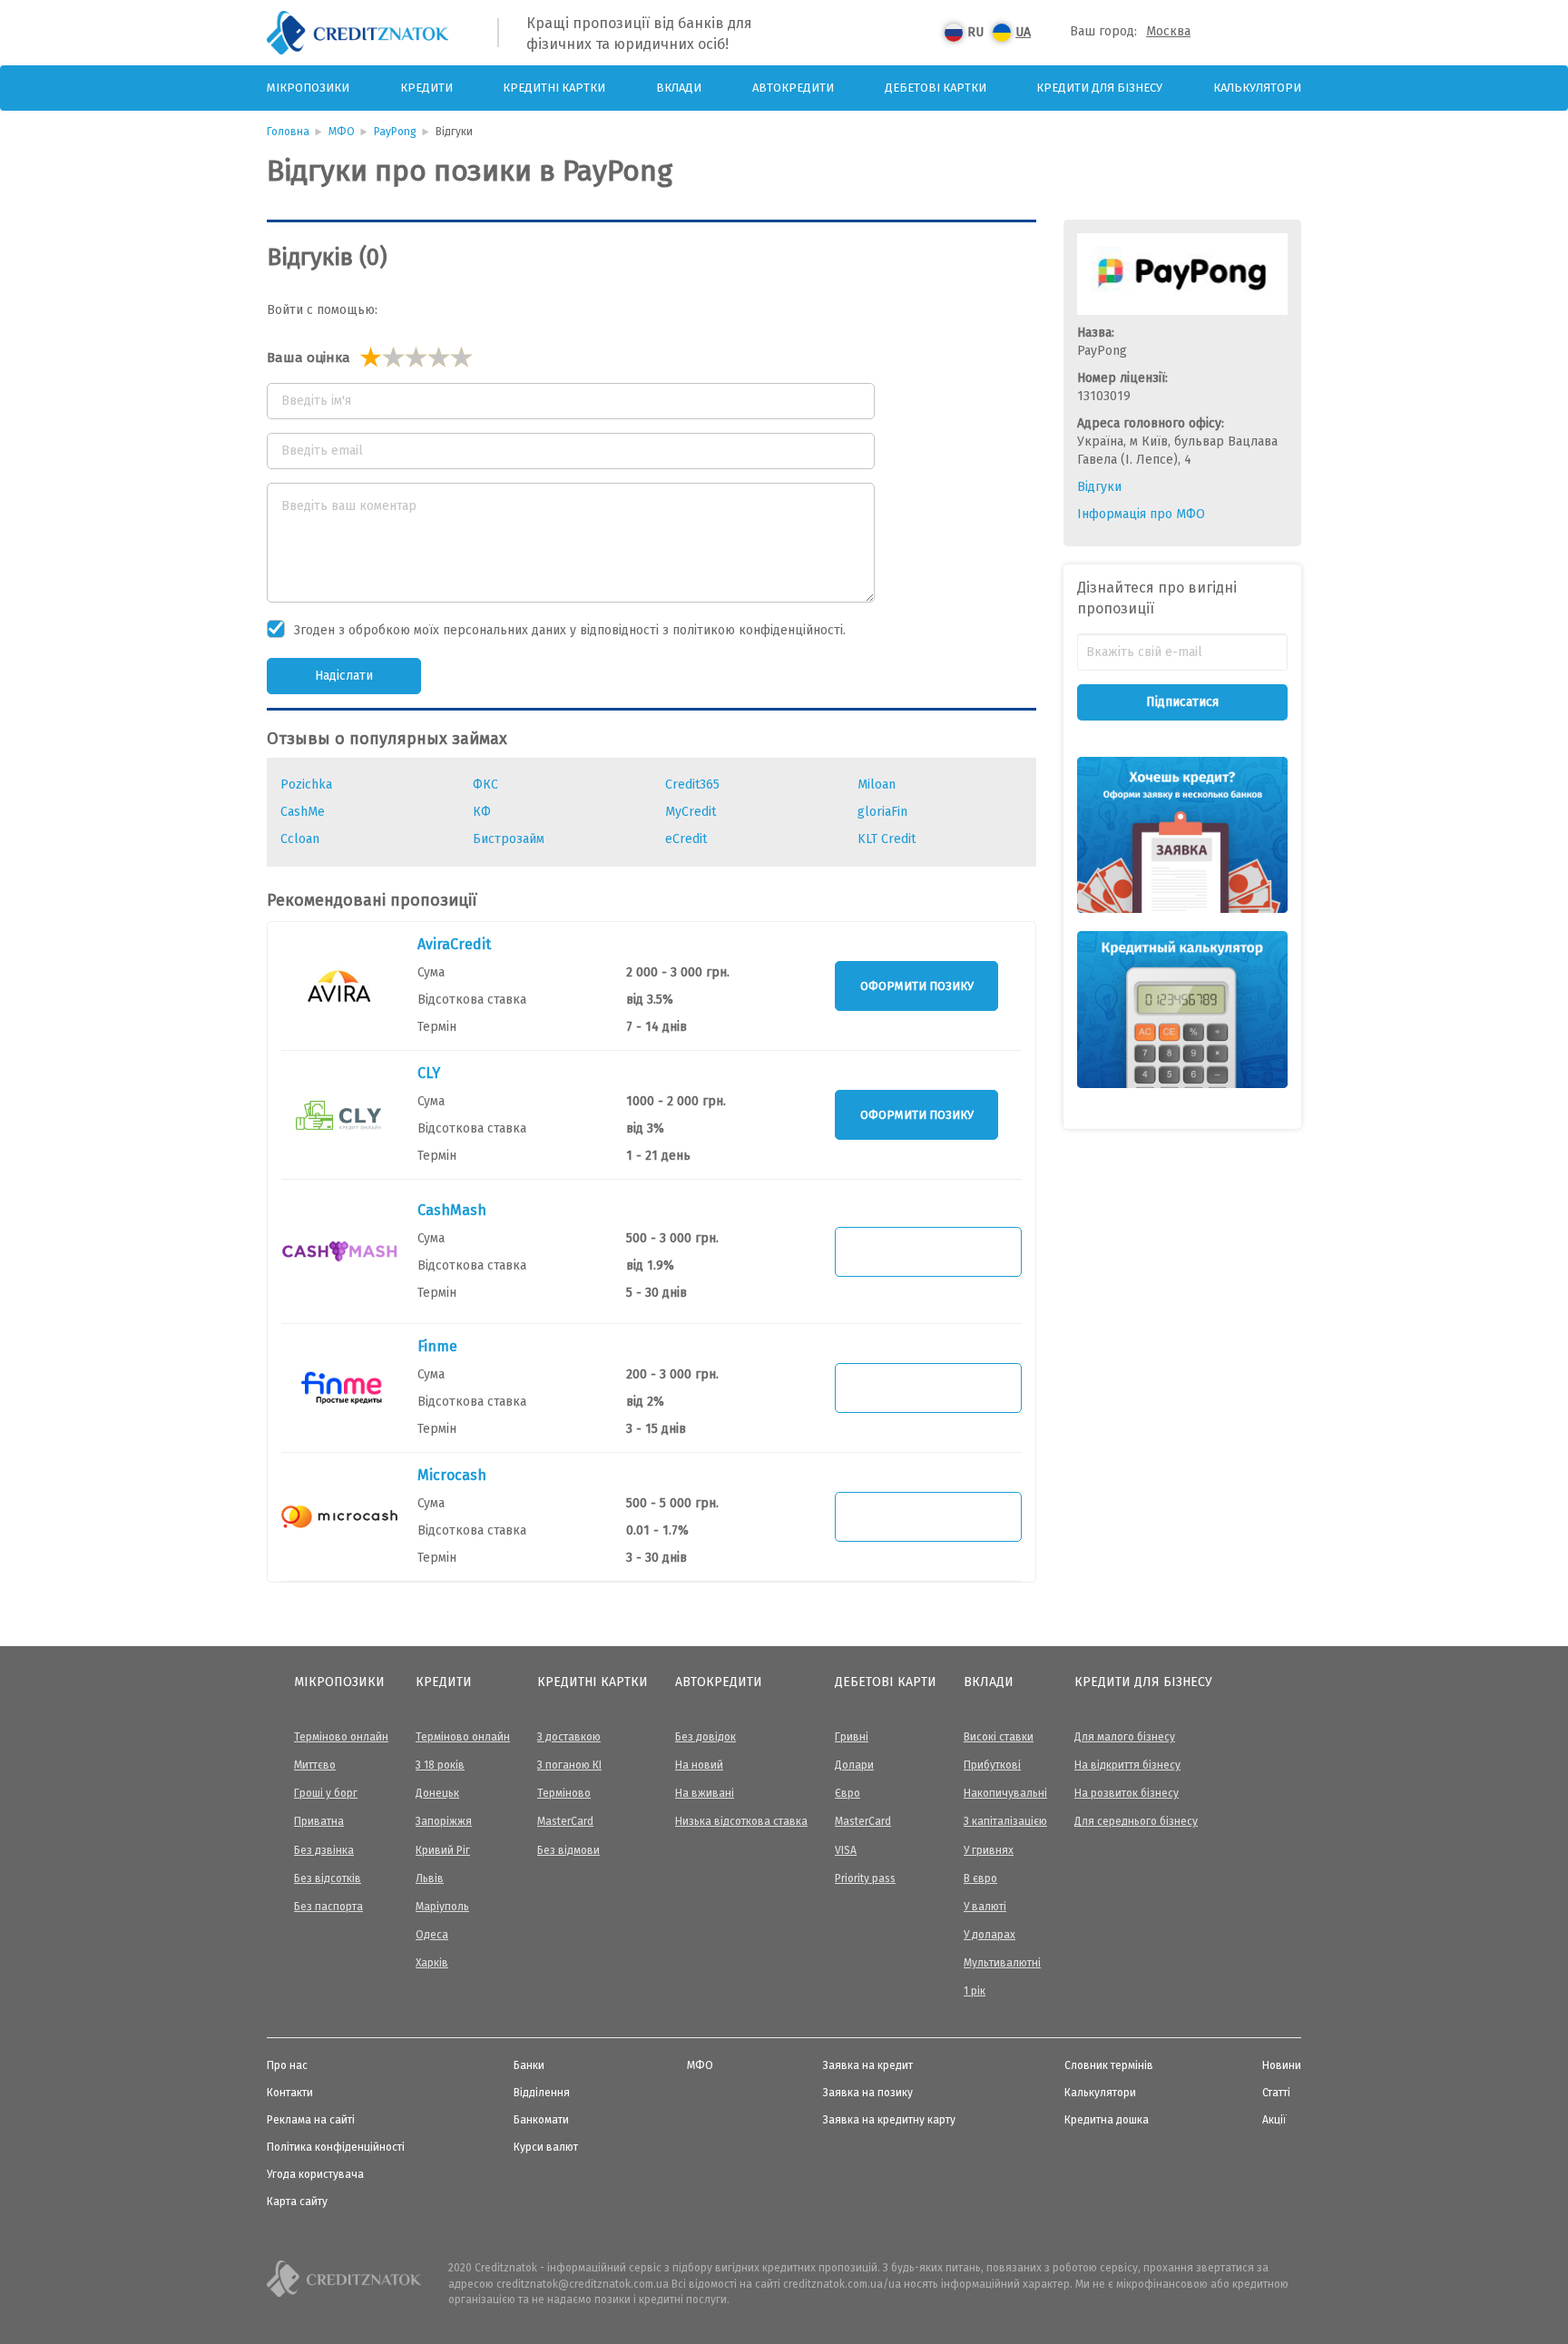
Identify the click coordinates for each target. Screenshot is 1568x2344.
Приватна (319, 1821)
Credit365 (692, 785)
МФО (342, 132)
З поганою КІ (569, 1765)
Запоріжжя (444, 1821)
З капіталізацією (1005, 1821)
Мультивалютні (1002, 1963)
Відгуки (1099, 487)
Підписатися (1182, 702)
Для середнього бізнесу (1136, 1821)
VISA (846, 1850)
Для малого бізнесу (1125, 1737)
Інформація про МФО (1141, 514)
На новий (699, 1765)
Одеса (432, 1935)
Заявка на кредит (868, 2065)
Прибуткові (992, 1765)
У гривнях (989, 1850)
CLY (429, 1073)
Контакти (290, 2093)
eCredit (686, 839)
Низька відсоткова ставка (741, 1821)
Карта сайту (297, 2202)
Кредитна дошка (1107, 2120)
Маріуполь (442, 1907)
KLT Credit (887, 839)
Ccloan (300, 839)
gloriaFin (882, 812)
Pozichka (306, 785)
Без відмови (568, 1850)
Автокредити (793, 88)
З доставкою (569, 1737)
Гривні (852, 1737)
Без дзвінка (324, 1850)
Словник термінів (1109, 2065)
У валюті (985, 1907)
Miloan (877, 785)
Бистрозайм (509, 839)
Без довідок (706, 1737)
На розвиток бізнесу (1127, 1793)
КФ (482, 812)
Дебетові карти (886, 1682)
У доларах (990, 1935)
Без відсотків (328, 1878)
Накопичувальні (1005, 1793)
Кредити (426, 88)
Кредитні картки (554, 88)
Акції (1274, 2120)
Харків (432, 1963)
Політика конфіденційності (336, 2147)
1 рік (975, 1991)
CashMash (452, 1210)
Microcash (452, 1475)
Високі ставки (999, 1737)
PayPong (395, 132)
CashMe (303, 812)
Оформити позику (917, 986)
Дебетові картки (936, 88)
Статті (1276, 2093)
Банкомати (541, 2120)
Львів (430, 1878)
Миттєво (315, 1765)
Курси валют (546, 2147)
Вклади (679, 88)
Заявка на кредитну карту (889, 2120)
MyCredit (691, 812)
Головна (288, 132)
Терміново (564, 1793)
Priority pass (865, 1878)
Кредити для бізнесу (1099, 88)
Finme (437, 1346)
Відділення (542, 2093)
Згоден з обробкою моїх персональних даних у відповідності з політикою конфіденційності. (570, 630)
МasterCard (565, 1821)
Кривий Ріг (443, 1850)
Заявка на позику (868, 2093)
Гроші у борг (326, 1793)
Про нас (287, 2065)
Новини (1282, 2065)
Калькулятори (1257, 88)
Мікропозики (308, 88)
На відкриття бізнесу (1127, 1765)
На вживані (705, 1793)
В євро (980, 1878)
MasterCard (863, 1821)
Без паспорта (328, 1907)
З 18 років (440, 1765)
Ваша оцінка (309, 358)
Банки (529, 2065)
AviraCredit (454, 944)
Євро (848, 1793)
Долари (854, 1765)
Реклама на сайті (311, 2120)
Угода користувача (315, 2174)
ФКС (485, 785)
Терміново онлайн (341, 1737)
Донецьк (437, 1793)
